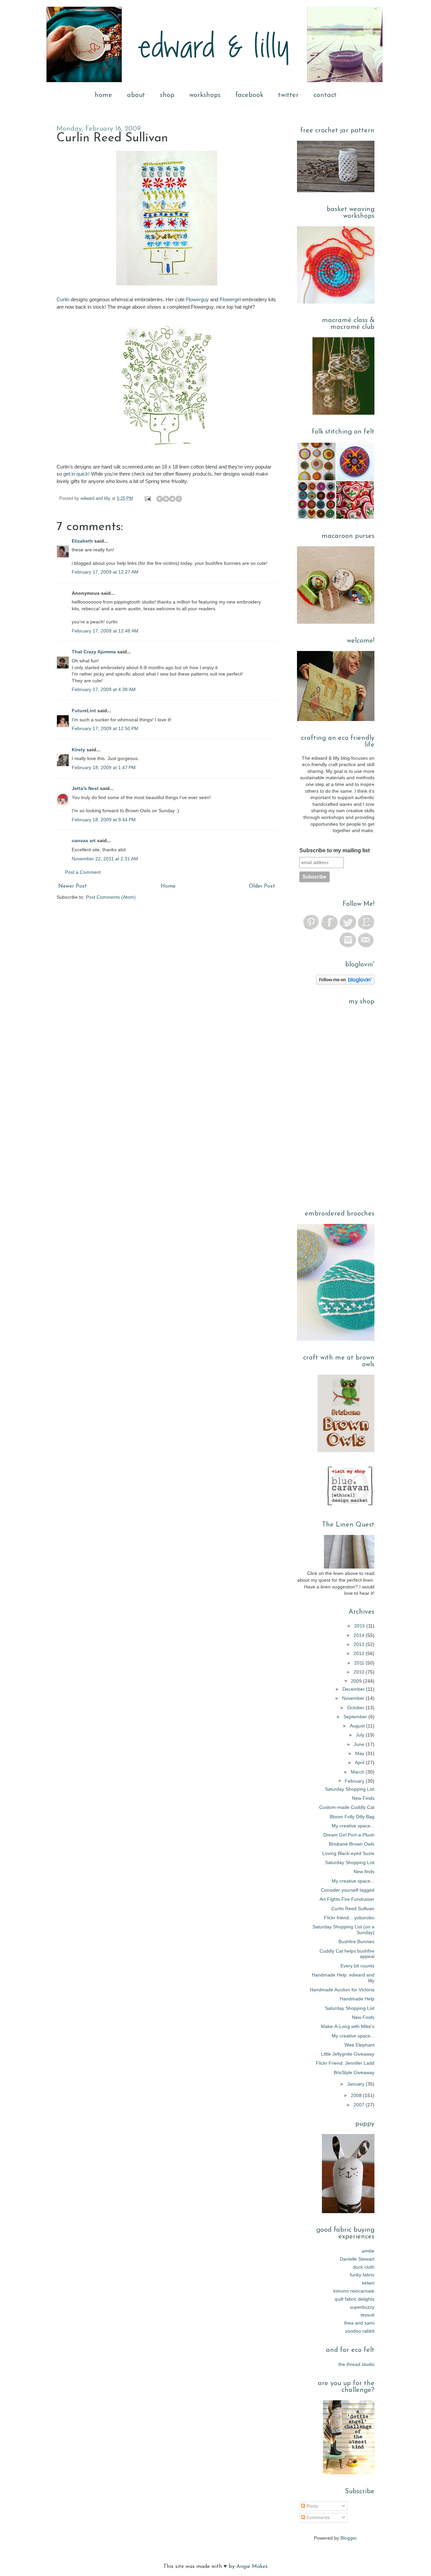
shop (167, 95)
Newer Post (73, 886)
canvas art (84, 840)
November (354, 1698)
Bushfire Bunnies (356, 1942)
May (360, 1753)
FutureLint (84, 711)
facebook (249, 95)
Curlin (63, 299)
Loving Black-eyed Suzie (348, 1853)
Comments (317, 2517)
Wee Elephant (359, 2045)
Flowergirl (230, 299)
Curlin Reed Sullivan (353, 1909)
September (356, 1717)
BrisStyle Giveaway (354, 2072)
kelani (368, 2283)
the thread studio (356, 2364)
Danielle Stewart (357, 2259)
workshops (205, 95)
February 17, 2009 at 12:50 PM (105, 728)
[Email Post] (147, 499)
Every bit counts (357, 1966)
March (358, 1772)
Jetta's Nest (85, 788)
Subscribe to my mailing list (335, 850)
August (358, 1726)
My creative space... (353, 1826)
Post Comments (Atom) (111, 897)
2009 (357, 1681)
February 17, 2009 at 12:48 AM (105, 631)
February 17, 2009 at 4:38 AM (104, 689)
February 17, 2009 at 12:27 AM (105, 572)
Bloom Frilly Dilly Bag (352, 1817)
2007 (360, 2105)
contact (325, 95)
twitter (288, 95)
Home (168, 886)
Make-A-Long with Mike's (348, 2026)
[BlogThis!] (166, 499)
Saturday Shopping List (350, 1789)
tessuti (368, 2315)
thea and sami (359, 2323)
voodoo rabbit (360, 2331)
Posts (312, 2506)
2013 (360, 1644)
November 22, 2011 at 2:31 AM (105, 859)
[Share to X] (172, 499)
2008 (357, 2095)
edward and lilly (96, 499)
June (360, 1744)
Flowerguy (197, 299)
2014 (360, 1635)
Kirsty (78, 750)
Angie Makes (252, 2567)
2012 (360, 1653)
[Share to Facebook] (179, 499)
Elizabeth (82, 541)
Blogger (349, 2538)
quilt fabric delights (355, 2299)
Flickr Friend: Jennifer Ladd (345, 2063)
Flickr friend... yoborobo (349, 1918)
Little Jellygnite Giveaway (348, 2054)
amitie (368, 2251)
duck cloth (364, 2267)
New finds (364, 1871)
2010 (360, 1672)
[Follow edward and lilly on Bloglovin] (345, 983)
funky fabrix (362, 2275)
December (354, 1689)
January (356, 2084)
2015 (360, 1626)
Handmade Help (357, 1999)
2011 (360, 1663)
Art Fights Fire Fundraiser (347, 1899)
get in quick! (76, 474)
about (136, 95)
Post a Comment (83, 872)
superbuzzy (362, 2307)
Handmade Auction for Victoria (342, 1990)
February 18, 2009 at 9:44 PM (104, 820)
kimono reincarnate (354, 2291)
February (355, 1781)
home (103, 95)
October (356, 1708)
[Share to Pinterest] (185, 499)
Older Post (262, 886)
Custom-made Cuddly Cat (347, 1807)
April (360, 1762)
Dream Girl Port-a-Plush (349, 1835)
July (361, 1735)
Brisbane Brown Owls (352, 1844)
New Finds (363, 1798)
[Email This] (160, 499)
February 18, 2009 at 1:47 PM (104, 767)
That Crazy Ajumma (94, 652)
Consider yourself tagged (348, 1890)
